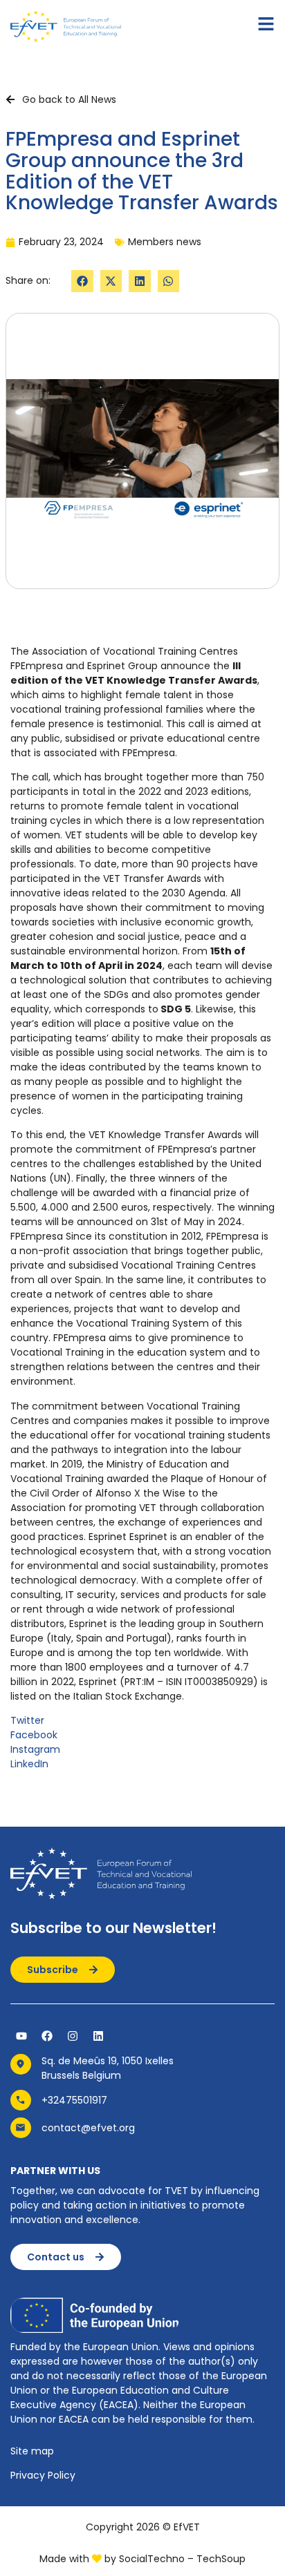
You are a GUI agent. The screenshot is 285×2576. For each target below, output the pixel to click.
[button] (82, 281)
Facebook (34, 1735)
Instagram (35, 1749)
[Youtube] (21, 2036)
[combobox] (142, 1174)
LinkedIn (29, 1764)
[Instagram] (73, 2036)
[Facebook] (47, 2036)
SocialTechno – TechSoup (182, 2559)
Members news (165, 242)
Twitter (27, 1720)
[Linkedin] (98, 2036)
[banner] (142, 1208)
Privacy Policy (43, 2475)
